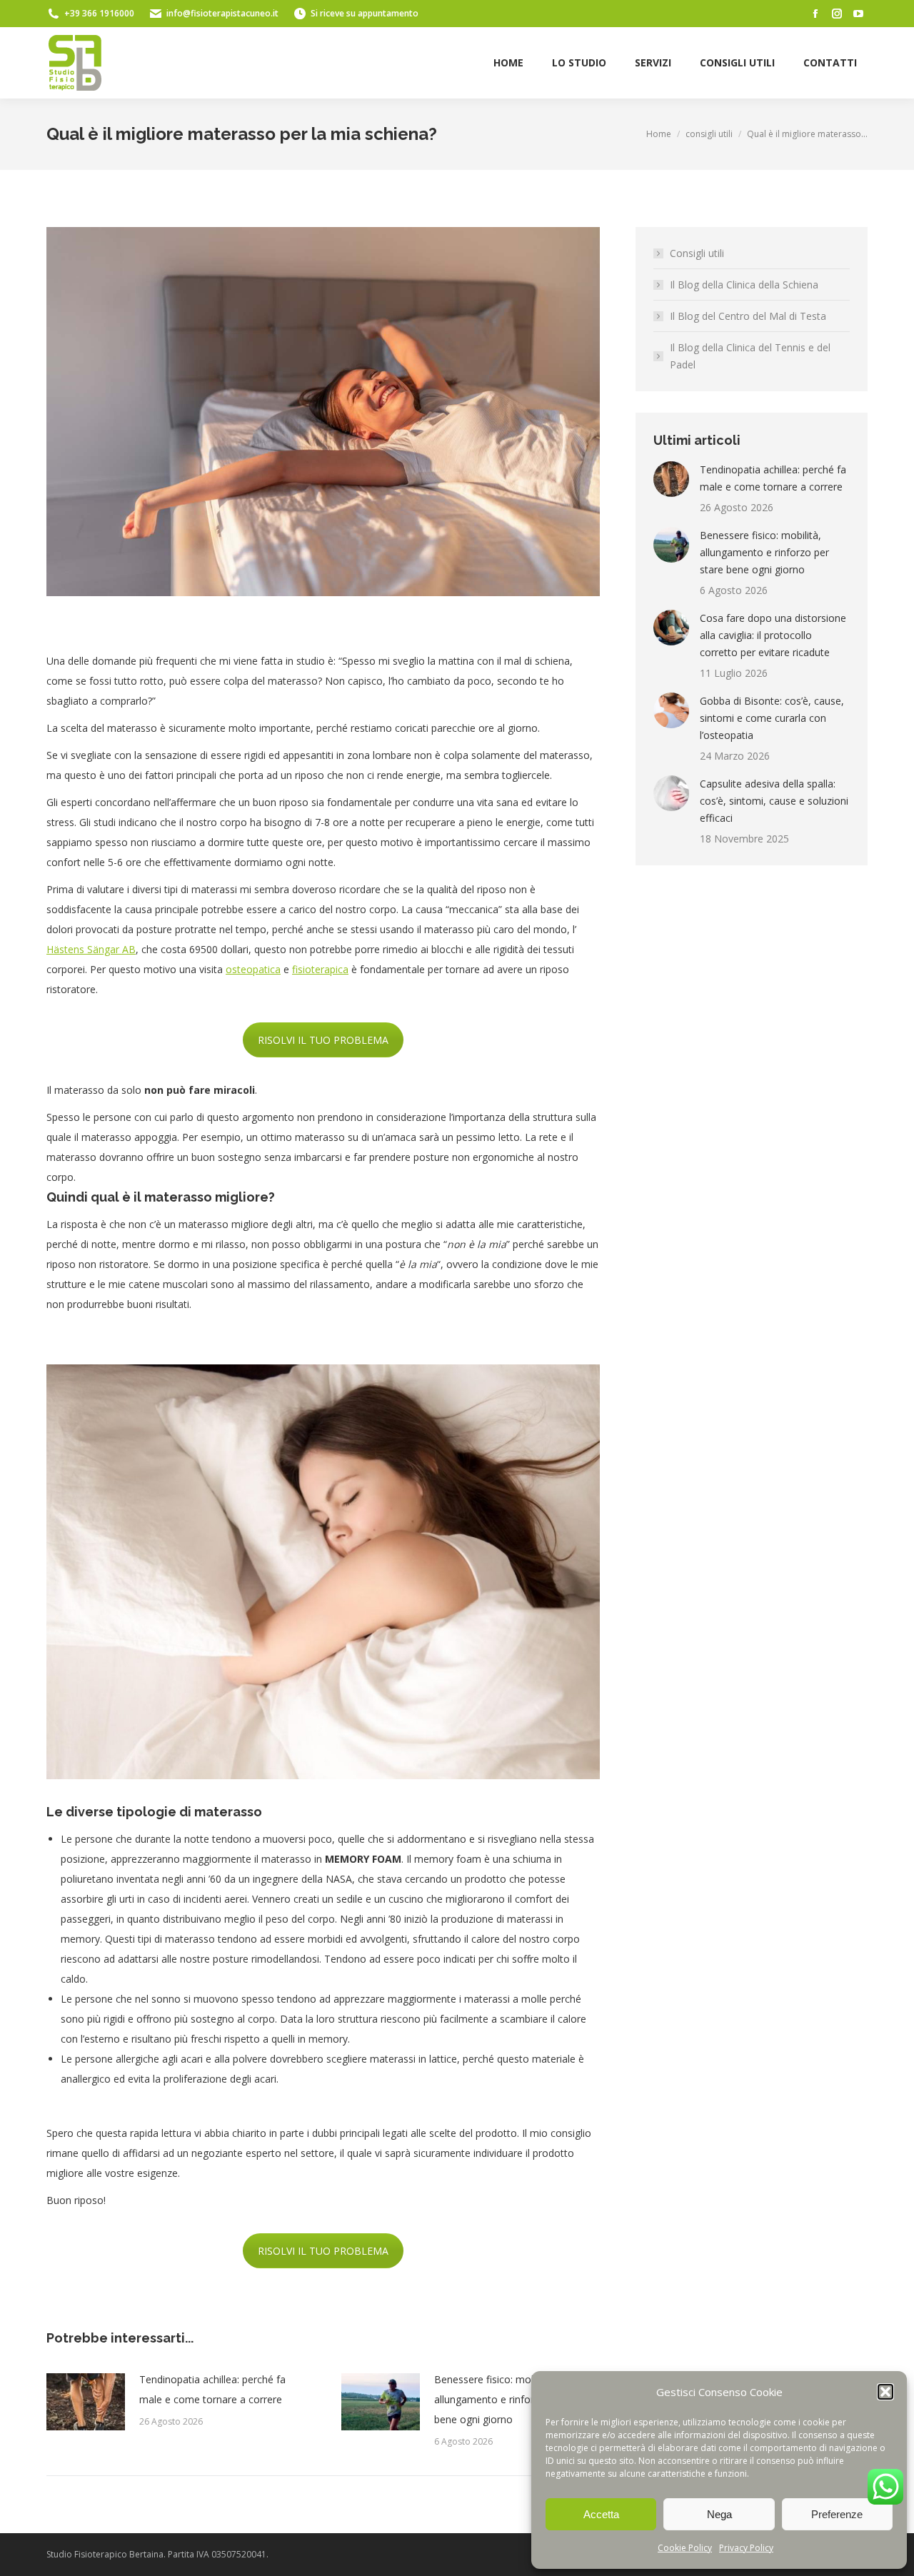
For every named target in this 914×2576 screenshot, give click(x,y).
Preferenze (837, 2514)
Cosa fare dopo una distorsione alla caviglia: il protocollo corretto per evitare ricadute (773, 635)
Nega (719, 2514)
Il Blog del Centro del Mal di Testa (748, 316)
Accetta (601, 2514)
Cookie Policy (685, 2548)
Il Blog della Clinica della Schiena (744, 285)
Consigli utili (697, 253)
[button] (885, 2392)
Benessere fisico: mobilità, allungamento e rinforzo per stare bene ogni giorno (512, 2399)
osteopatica (253, 969)
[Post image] (86, 2402)
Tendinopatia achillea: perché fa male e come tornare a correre (212, 2389)
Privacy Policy (746, 2548)
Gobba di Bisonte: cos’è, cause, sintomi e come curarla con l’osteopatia (772, 718)
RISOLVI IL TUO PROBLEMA (323, 1040)
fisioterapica (320, 969)
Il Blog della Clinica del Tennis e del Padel (750, 356)
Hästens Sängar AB (91, 949)
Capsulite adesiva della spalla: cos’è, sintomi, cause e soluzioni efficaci (774, 801)
